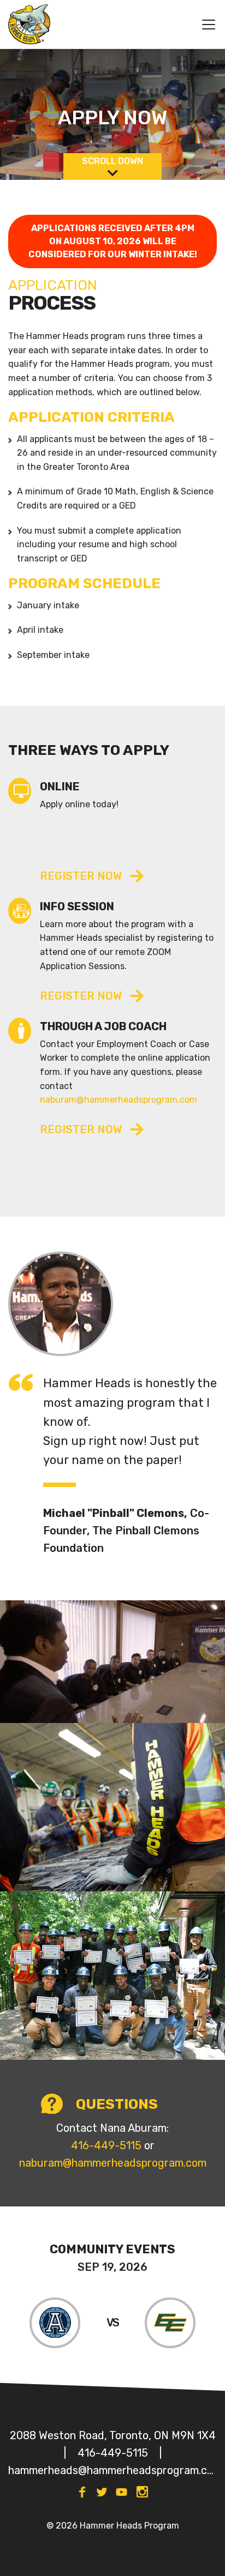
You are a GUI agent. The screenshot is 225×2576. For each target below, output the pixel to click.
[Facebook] (82, 2492)
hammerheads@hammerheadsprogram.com (112, 2470)
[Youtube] (122, 2492)
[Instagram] (143, 2492)
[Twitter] (102, 2492)
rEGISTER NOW (81, 876)
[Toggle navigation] (204, 25)
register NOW (81, 996)
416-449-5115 (106, 2145)
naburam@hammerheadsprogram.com (119, 1100)
